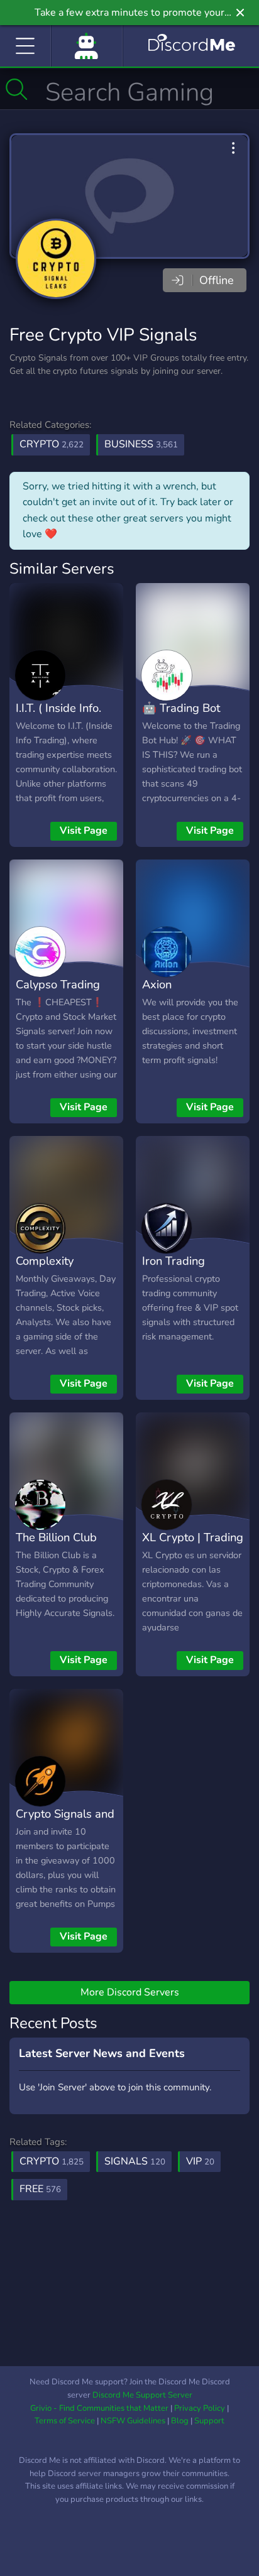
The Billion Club (56, 1537)
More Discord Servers (130, 1992)
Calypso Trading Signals (58, 993)
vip (200, 2161)
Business (141, 444)
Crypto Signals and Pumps (65, 1823)
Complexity (45, 1261)
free (40, 2189)
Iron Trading (174, 1261)
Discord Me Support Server (142, 2395)
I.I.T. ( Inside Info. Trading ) (58, 717)
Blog (180, 2421)
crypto (52, 2161)
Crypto (52, 444)
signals (135, 2161)
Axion (157, 984)
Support (209, 2421)
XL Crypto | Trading (193, 1537)
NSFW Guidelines (133, 2421)
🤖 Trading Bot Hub (181, 717)
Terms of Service (65, 2421)
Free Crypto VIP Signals (103, 335)
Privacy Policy (200, 2408)
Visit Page (84, 831)
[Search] (17, 89)
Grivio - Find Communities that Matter (99, 2408)
